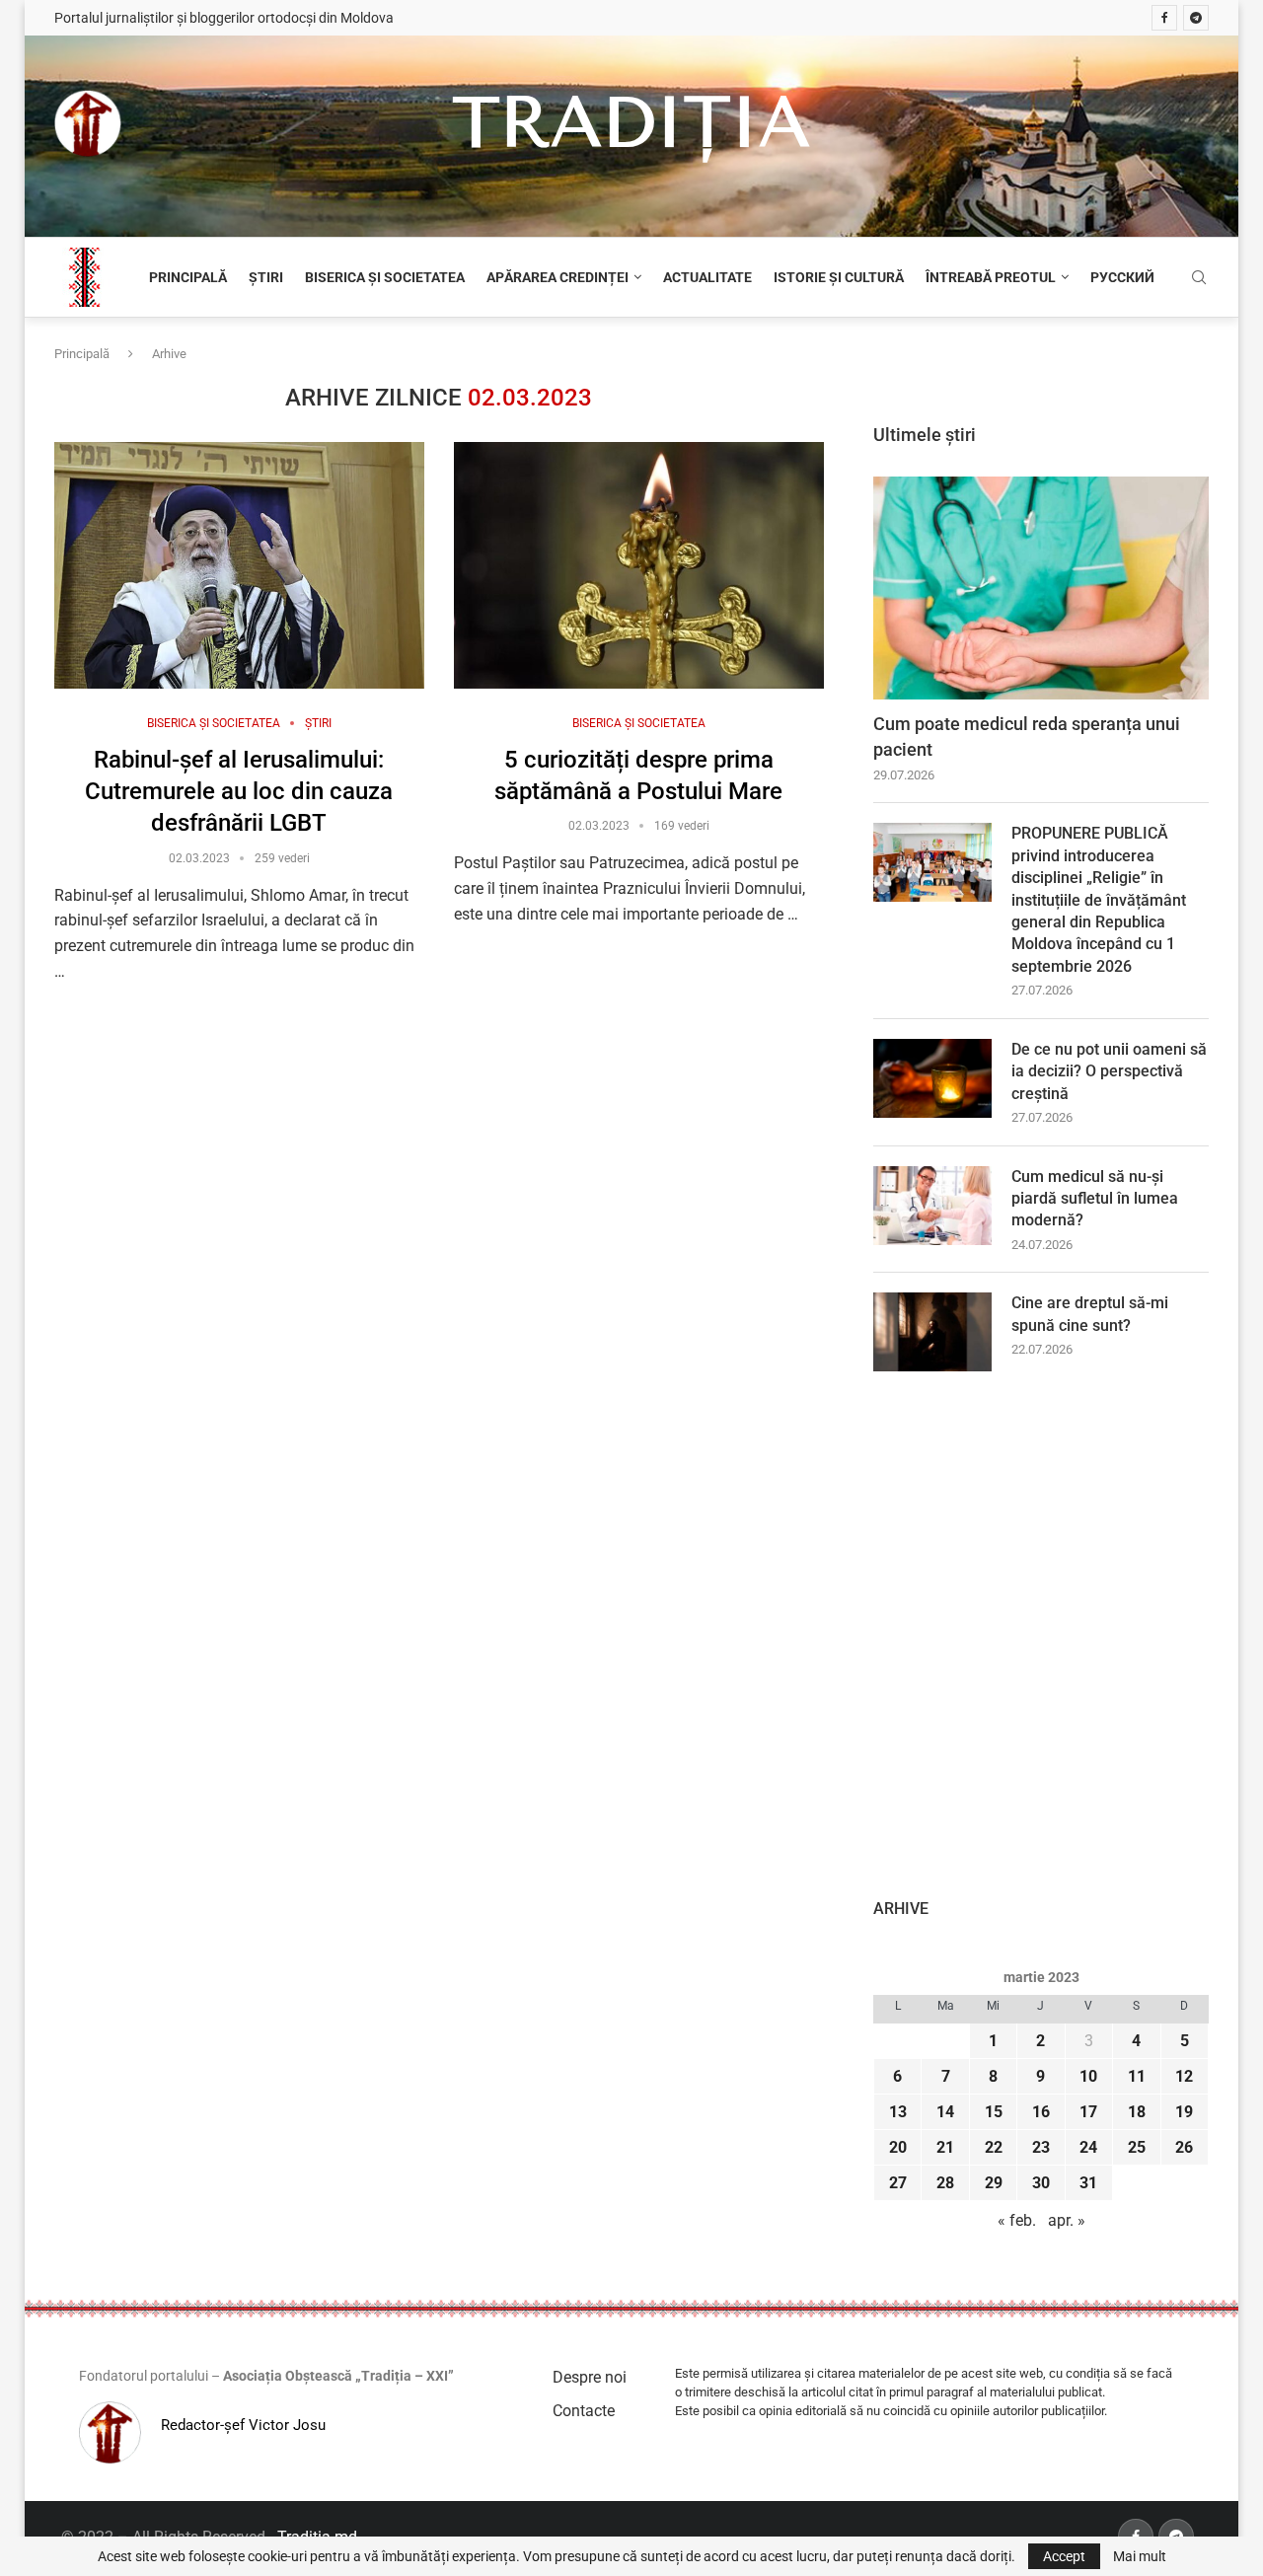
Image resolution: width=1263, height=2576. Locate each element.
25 (1137, 2147)
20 (898, 2147)
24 (1088, 2147)
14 (945, 2112)
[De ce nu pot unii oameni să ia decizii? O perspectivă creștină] (932, 1078)
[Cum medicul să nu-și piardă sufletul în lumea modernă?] (932, 1206)
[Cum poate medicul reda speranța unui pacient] (1041, 589)
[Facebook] (1164, 18)
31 (1088, 2183)
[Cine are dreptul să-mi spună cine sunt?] (932, 1332)
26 (1184, 2147)
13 (898, 2112)
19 (1184, 2112)
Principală (82, 354)
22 (994, 2147)
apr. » (1067, 2220)
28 (945, 2183)
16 (1041, 2112)
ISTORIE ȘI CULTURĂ (839, 277)
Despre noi (590, 2377)
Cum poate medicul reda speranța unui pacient (1027, 736)
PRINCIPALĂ (188, 277)
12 (1184, 2076)
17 (1088, 2112)
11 (1137, 2076)
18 (1137, 2112)
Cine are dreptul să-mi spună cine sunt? (1090, 1314)
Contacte (584, 2411)
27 (898, 2183)
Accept (1064, 2556)
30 (1041, 2183)
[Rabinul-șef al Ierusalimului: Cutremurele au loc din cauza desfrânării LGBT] (239, 565)
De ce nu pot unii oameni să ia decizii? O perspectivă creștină (1109, 1071)
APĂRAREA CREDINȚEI (557, 277)
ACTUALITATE (707, 277)
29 (994, 2183)
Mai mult (1140, 2556)
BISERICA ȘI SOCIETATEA (385, 277)
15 (994, 2112)
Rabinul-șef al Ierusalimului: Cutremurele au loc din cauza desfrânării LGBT (239, 792)
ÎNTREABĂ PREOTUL (991, 277)
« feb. (1017, 2220)
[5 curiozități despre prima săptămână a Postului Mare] (639, 565)
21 (945, 2147)
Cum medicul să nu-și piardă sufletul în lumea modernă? (1095, 1199)
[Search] (1199, 278)
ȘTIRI (266, 277)
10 (1088, 2076)
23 (1041, 2147)
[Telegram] (1196, 18)
